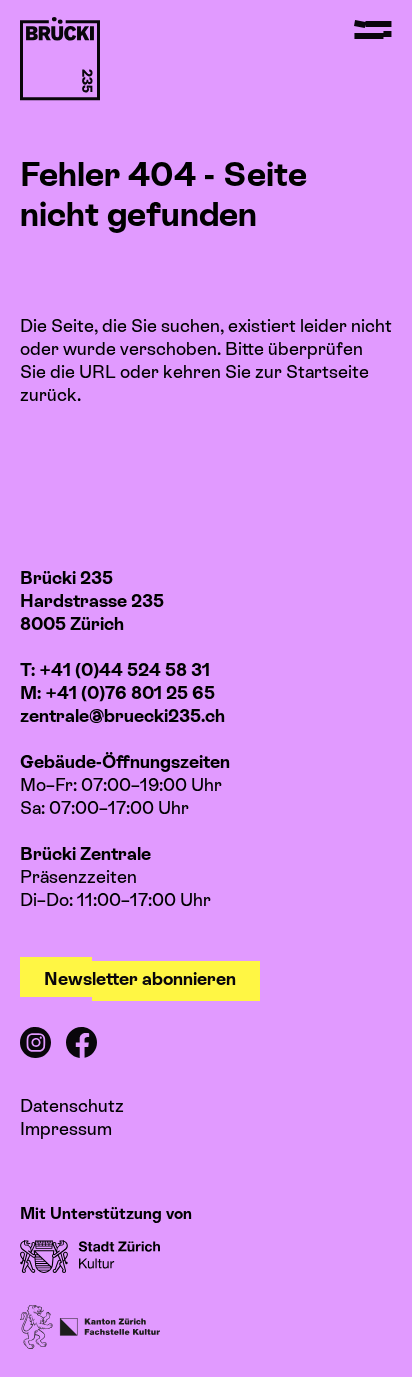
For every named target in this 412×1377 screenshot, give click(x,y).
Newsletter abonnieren (140, 978)
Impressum (66, 1128)
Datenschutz (72, 1105)
